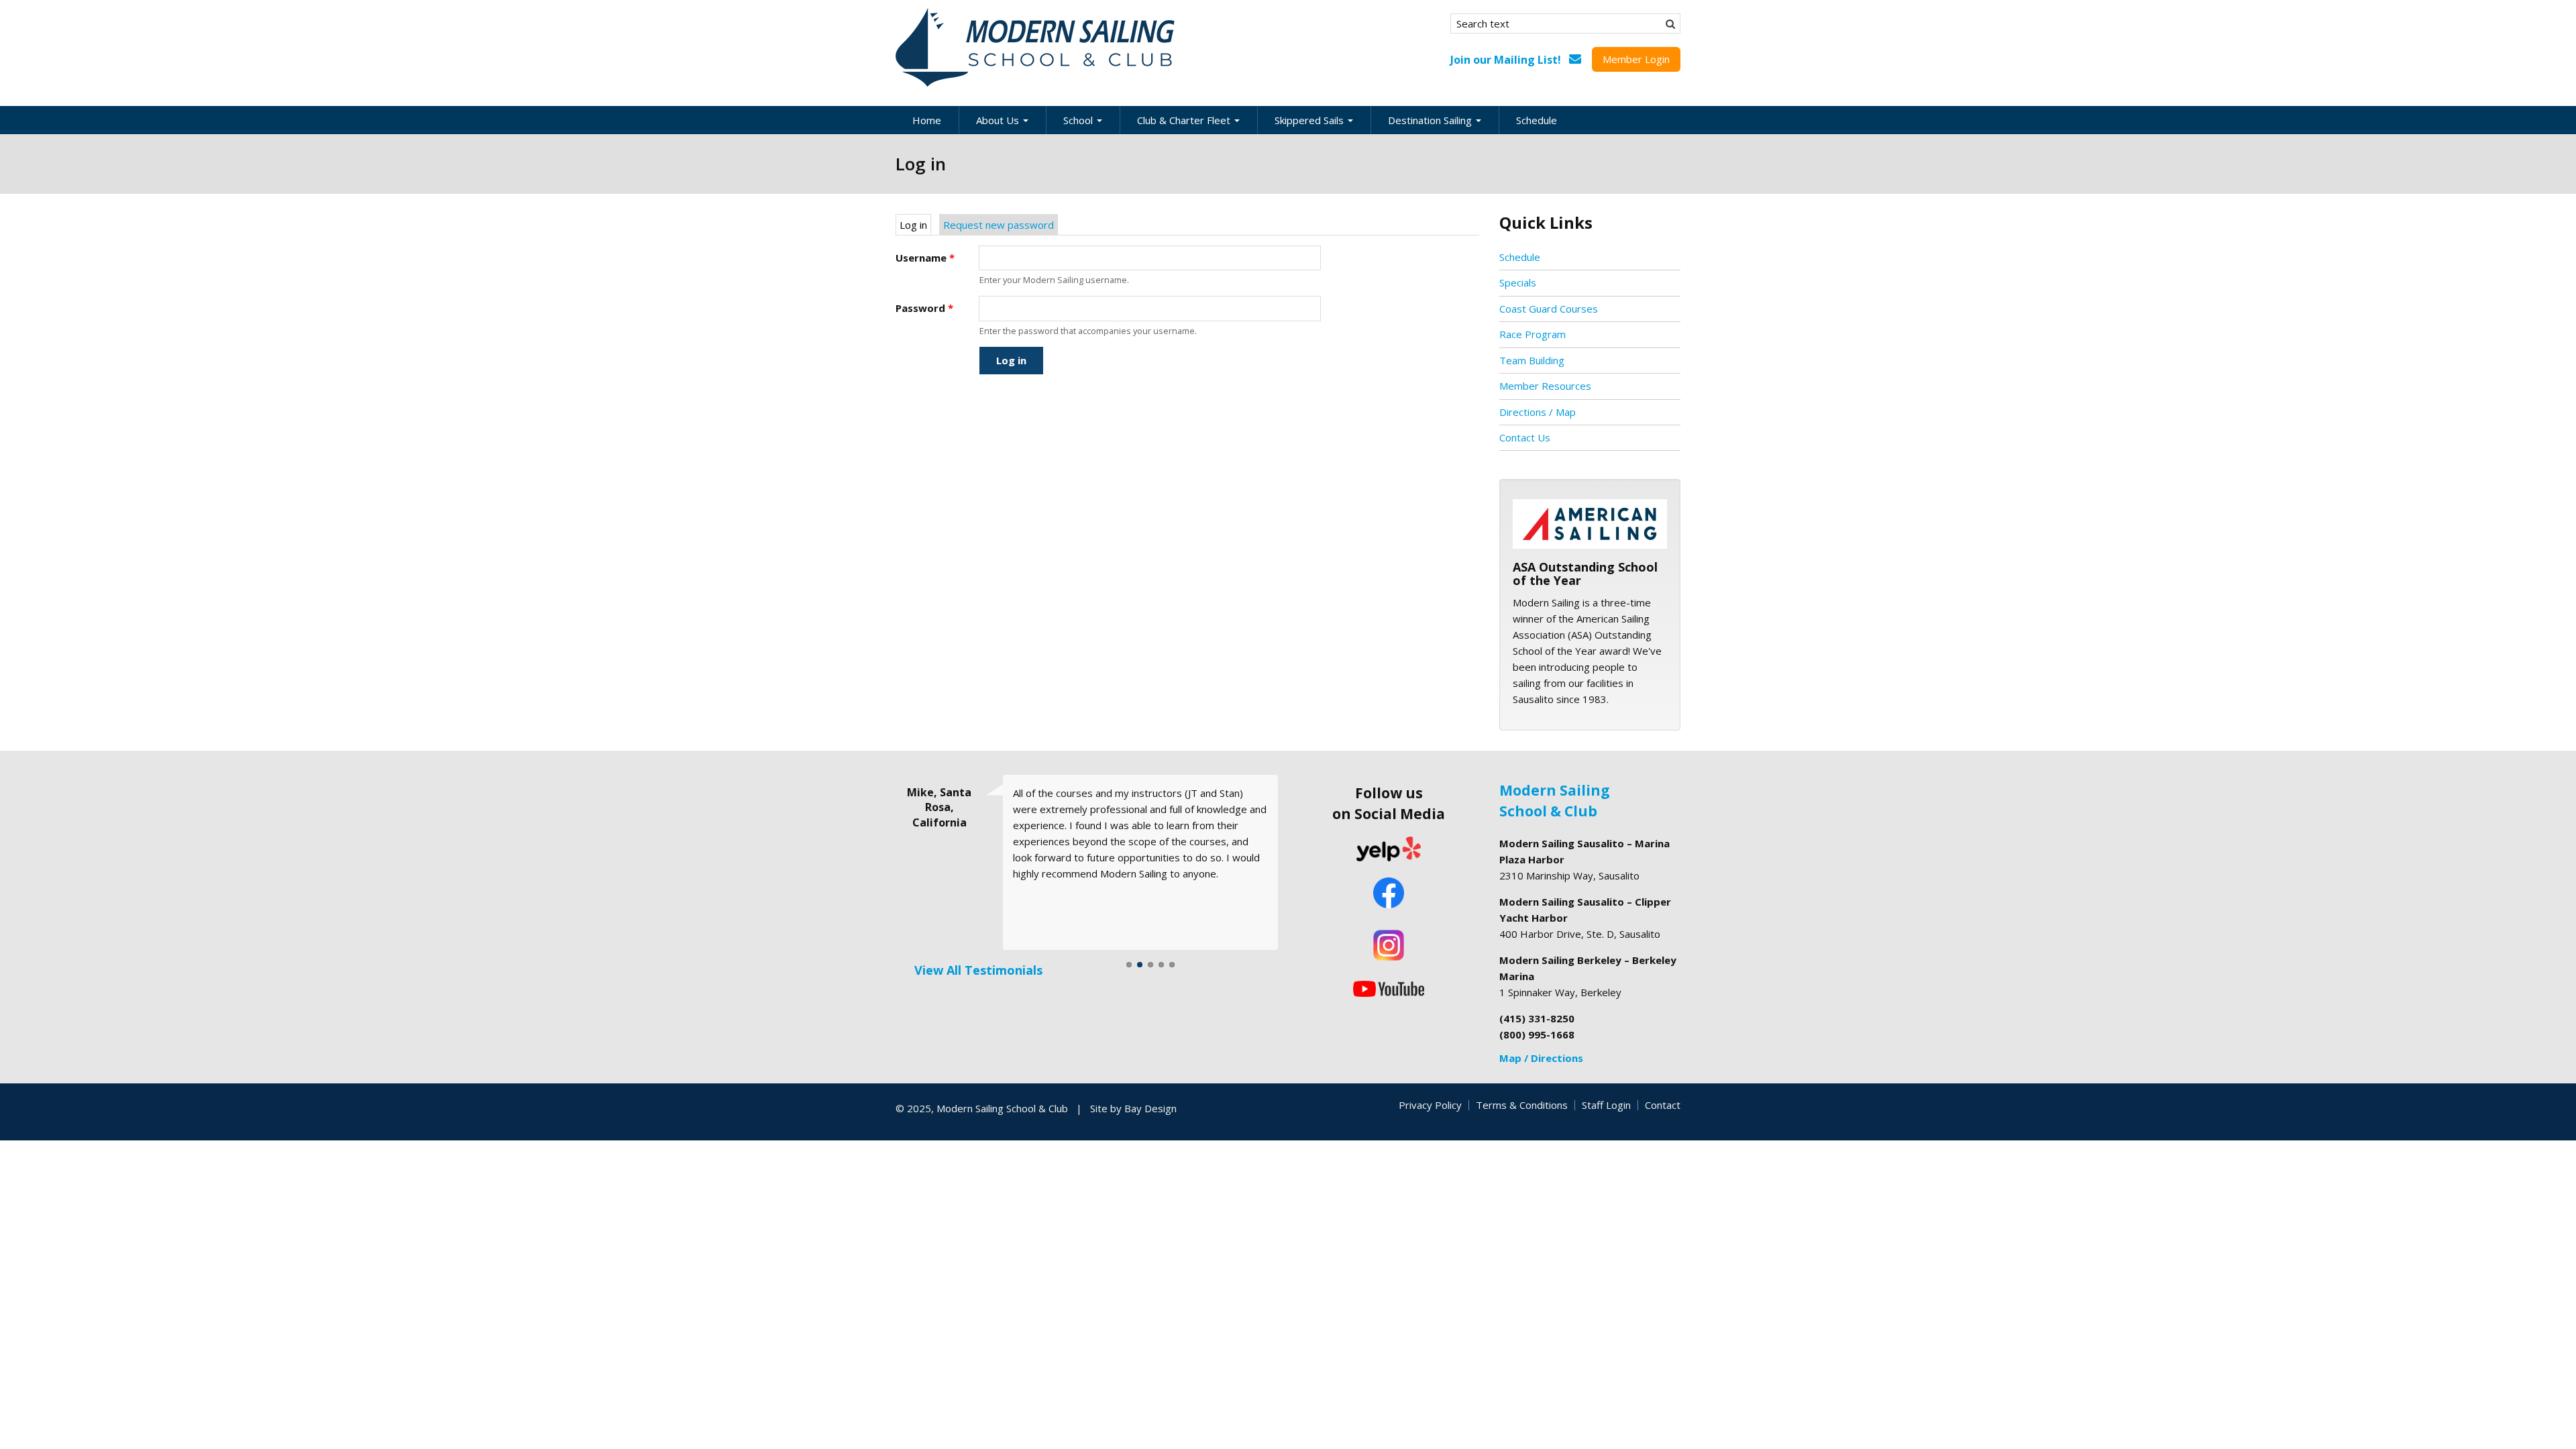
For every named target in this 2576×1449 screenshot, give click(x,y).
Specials (1518, 282)
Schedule (1537, 120)
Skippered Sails (1310, 120)
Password (924, 308)
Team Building (1532, 360)
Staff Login (1606, 1105)
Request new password (999, 225)
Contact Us (1525, 437)
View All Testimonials (978, 970)
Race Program (1533, 334)
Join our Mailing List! (1506, 60)
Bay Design (1150, 1108)
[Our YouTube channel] (1389, 987)
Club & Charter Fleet (1185, 120)
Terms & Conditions (1522, 1105)
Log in (915, 225)
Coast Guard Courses (1549, 309)
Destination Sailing (1431, 120)
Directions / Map (1538, 412)
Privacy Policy (1430, 1105)
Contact (1663, 1105)
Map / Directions (1541, 1058)
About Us (999, 120)
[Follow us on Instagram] (1389, 945)
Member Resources (1545, 386)
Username (925, 258)
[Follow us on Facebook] (1389, 894)
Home (927, 120)
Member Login (1636, 59)
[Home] (1036, 48)
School (1079, 120)
